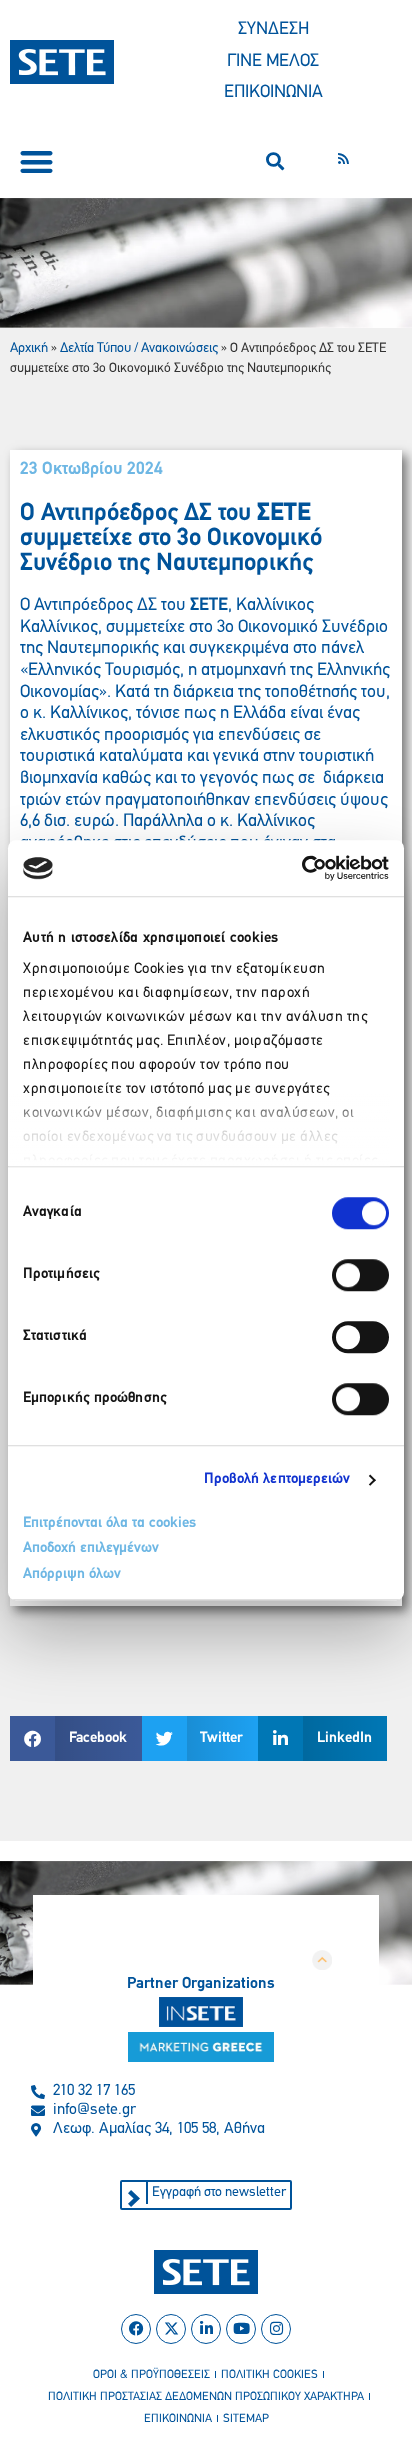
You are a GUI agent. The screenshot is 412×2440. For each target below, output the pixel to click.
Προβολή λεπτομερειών (277, 1479)
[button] (36, 161)
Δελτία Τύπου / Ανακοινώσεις (139, 348)
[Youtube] (241, 2329)
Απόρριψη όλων (72, 1574)
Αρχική (29, 348)
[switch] (360, 1275)
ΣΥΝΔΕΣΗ (273, 30)
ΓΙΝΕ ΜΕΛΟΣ (273, 62)
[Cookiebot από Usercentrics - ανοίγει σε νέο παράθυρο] (301, 868)
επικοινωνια (178, 2419)
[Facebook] (136, 2329)
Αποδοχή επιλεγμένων (91, 1548)
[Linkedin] (206, 2329)
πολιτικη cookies (269, 2375)
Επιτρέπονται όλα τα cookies (109, 1523)
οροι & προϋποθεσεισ (151, 2375)
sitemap (246, 2419)
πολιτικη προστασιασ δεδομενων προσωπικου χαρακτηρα (206, 2397)
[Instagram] (276, 2329)
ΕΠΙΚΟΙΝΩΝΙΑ (273, 93)
